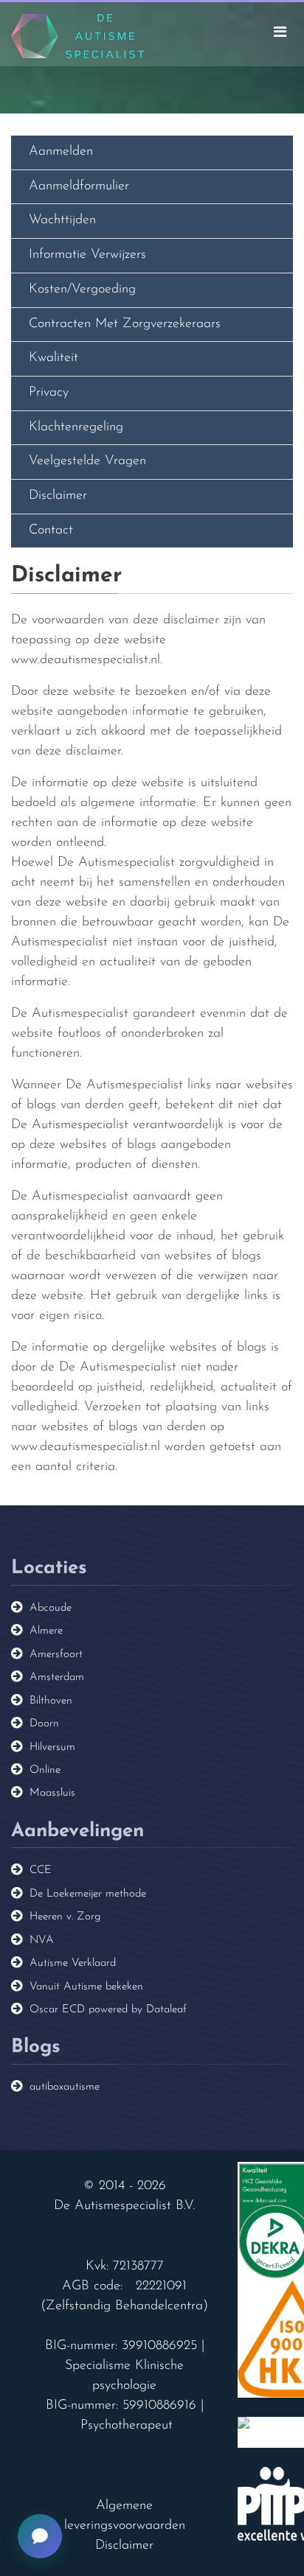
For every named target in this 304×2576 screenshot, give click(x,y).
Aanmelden (61, 152)
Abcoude (51, 1608)
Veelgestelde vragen (87, 461)
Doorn (44, 1724)
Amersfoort (56, 1655)
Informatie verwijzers (87, 255)
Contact (51, 531)
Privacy (49, 393)
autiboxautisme (65, 2087)
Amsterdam (57, 1677)
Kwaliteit (53, 358)
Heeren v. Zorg (65, 1917)
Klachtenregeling (76, 427)
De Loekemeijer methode (88, 1894)
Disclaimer (58, 496)
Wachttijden (62, 220)
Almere (46, 1631)
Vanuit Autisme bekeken (86, 1987)
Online (45, 1770)
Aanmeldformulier (79, 186)
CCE (41, 1870)
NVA (42, 1940)
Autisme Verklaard (73, 1963)
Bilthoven (51, 1701)
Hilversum (52, 1747)
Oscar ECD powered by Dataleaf (108, 2010)
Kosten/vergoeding (82, 290)
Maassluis (52, 1793)
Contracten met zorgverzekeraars (125, 324)
